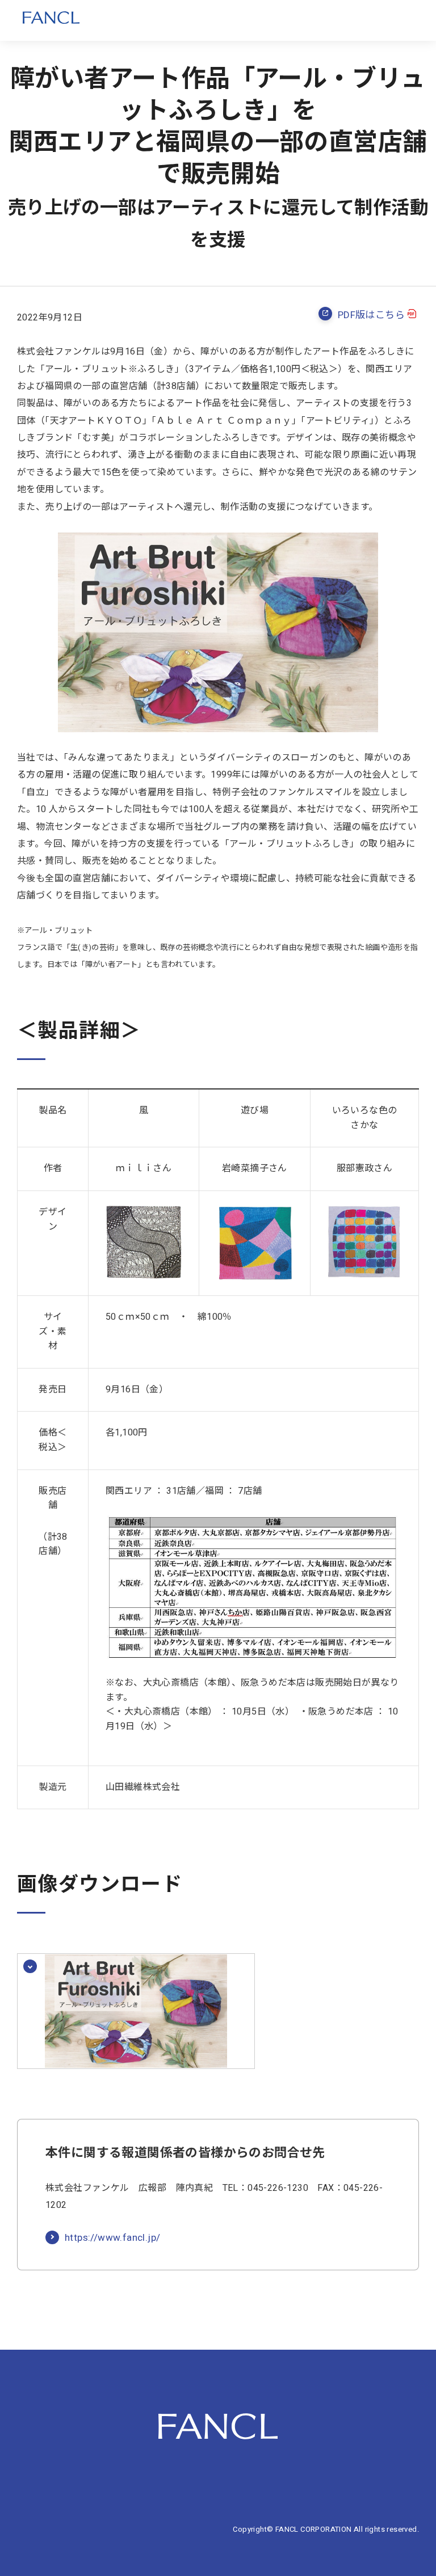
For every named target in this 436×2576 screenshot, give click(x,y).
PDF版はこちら (371, 315)
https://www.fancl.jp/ (112, 2238)
